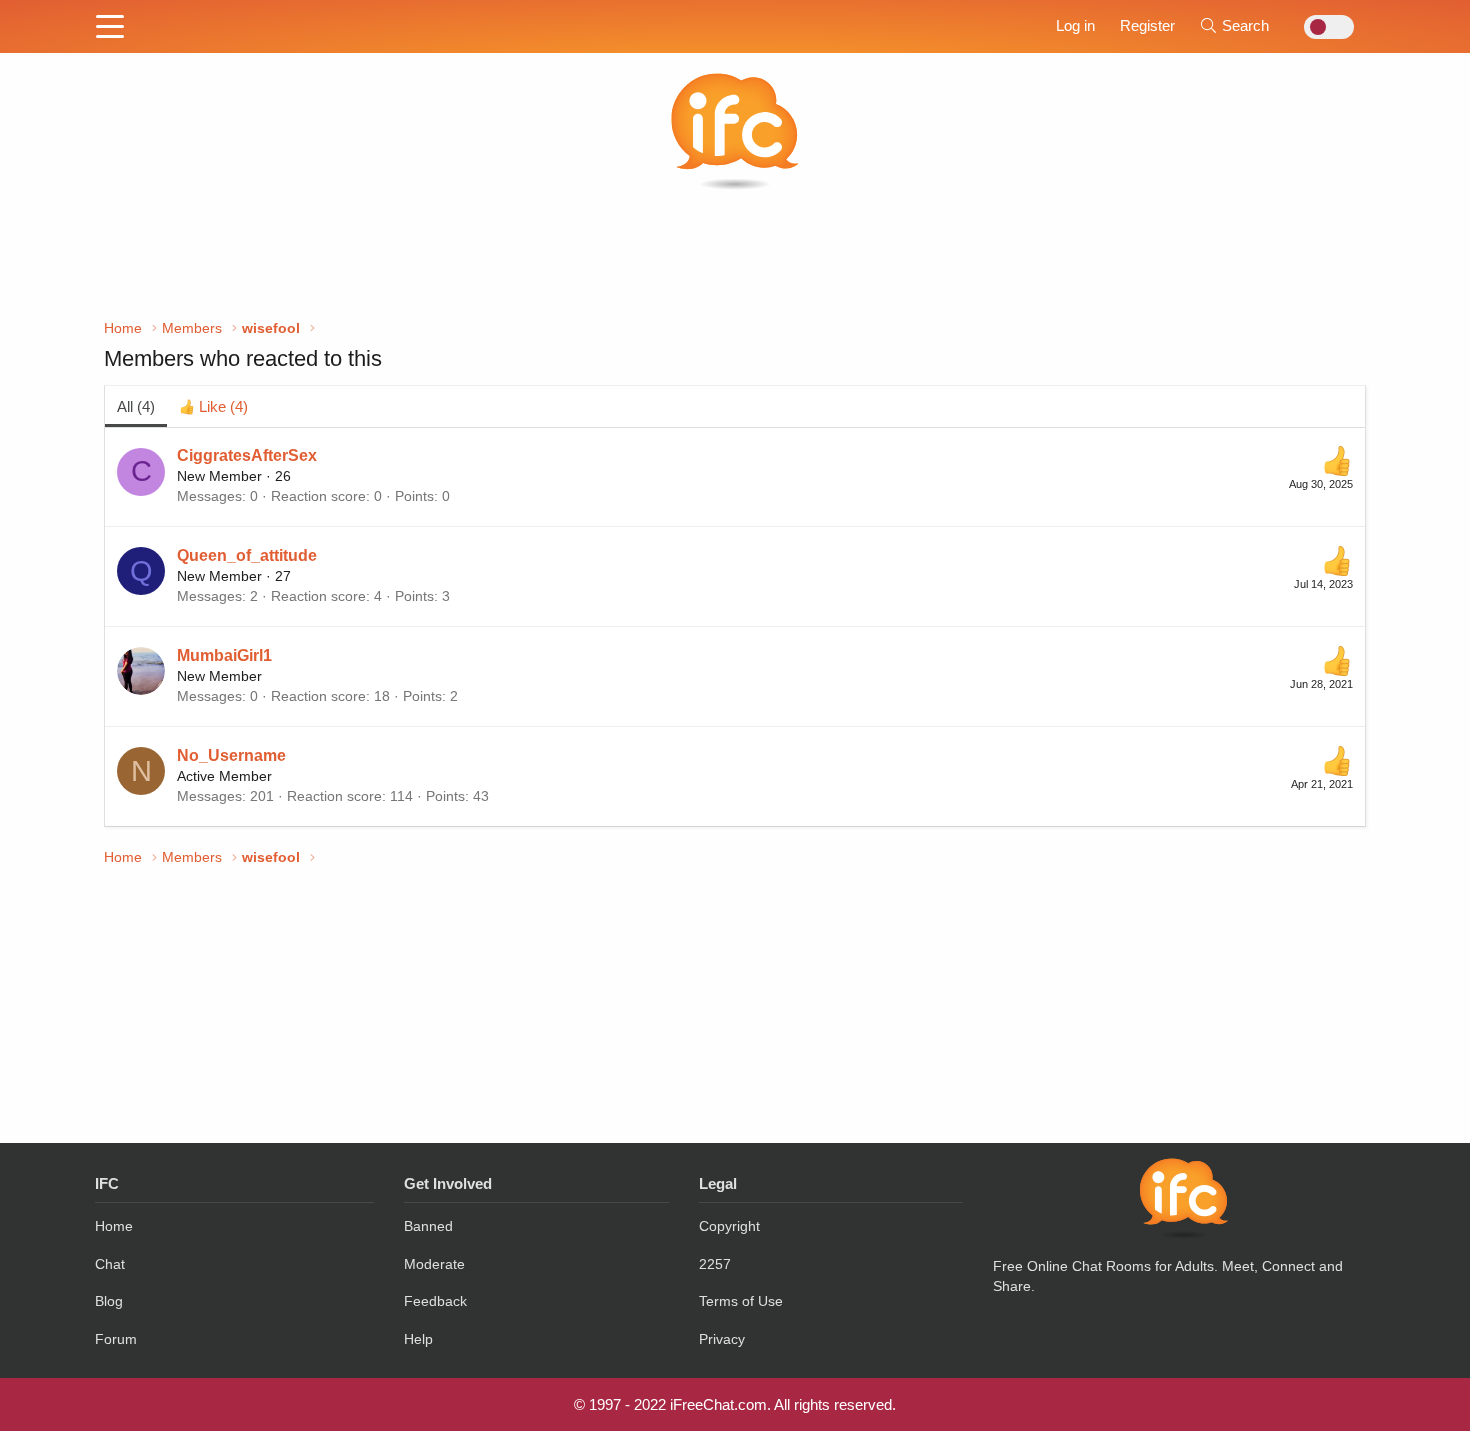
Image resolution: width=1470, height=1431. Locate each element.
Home (114, 1226)
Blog (109, 1301)
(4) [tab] (136, 406)
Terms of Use (741, 1301)
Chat (110, 1264)
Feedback (435, 1301)
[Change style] (1323, 27)
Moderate (434, 1264)
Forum (116, 1339)
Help (418, 1339)
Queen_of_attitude (247, 555)
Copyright (729, 1226)
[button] (110, 28)
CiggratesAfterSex (247, 455)
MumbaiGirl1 (224, 655)
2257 (715, 1264)
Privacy (722, 1339)
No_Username (231, 755)
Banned (428, 1226)
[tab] (213, 406)
